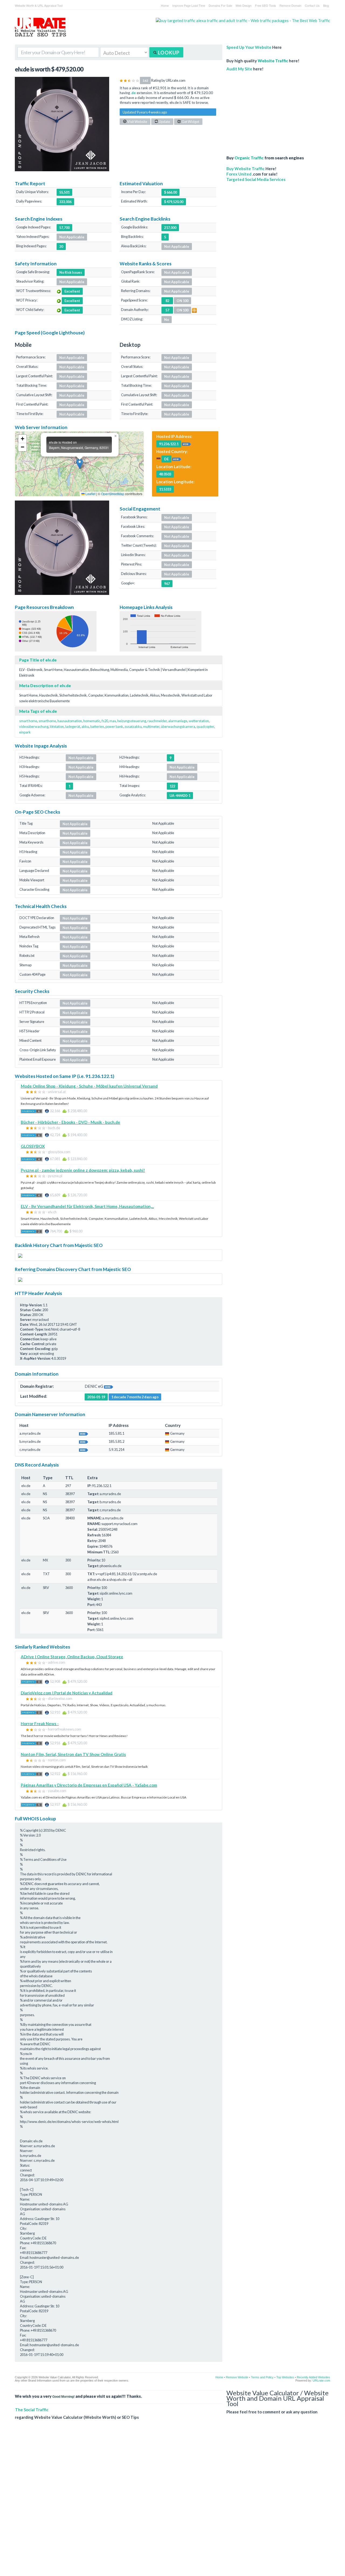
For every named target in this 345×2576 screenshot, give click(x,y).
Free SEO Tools (265, 5)
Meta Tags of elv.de (38, 711)
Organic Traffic (249, 158)
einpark (25, 732)
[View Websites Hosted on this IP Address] (187, 444)
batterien (97, 727)
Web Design (244, 5)
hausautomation (70, 721)
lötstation (57, 727)
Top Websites (285, 2377)
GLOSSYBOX (33, 1146)
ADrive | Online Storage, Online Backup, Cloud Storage (72, 1657)
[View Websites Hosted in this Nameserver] (84, 1433)
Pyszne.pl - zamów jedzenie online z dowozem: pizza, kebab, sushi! (83, 1170)
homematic (92, 721)
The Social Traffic (32, 2410)
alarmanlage (178, 721)
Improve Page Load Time (189, 5)
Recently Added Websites (313, 2377)
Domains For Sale (220, 5)
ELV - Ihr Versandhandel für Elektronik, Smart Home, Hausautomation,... (87, 1206)
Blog (326, 5)
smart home (28, 721)
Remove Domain (290, 5)
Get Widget (190, 122)
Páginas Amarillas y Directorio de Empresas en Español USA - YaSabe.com (89, 1785)
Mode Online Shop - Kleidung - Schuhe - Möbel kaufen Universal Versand (89, 1086)
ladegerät (73, 727)
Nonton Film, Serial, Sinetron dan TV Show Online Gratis (73, 1754)
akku (85, 727)
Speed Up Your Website (249, 47)
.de (133, 93)
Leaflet (90, 494)
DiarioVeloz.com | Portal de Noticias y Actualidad (67, 1693)
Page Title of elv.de (38, 660)
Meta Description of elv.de (45, 686)
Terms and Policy (262, 2377)
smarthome (47, 721)
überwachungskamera (178, 727)
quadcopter (205, 727)
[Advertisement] (268, 111)
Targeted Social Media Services (256, 179)
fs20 (105, 721)
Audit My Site (239, 69)
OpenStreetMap (113, 494)
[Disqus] (172, 2502)
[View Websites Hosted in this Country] (177, 459)
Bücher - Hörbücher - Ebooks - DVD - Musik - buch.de (70, 1122)
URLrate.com (321, 2380)
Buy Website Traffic (246, 169)
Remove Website (237, 2377)
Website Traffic (273, 61)
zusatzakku (133, 727)
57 (167, 310)
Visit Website (137, 122)
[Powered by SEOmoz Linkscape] (194, 310)
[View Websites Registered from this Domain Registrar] (109, 1386)
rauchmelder (157, 721)
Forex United (239, 174)
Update (164, 122)
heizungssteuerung (132, 721)
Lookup (168, 53)
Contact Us (312, 5)
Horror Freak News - (40, 1724)
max (113, 721)
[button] (80, 464)
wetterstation (199, 721)
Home (165, 5)
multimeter (151, 727)
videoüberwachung (34, 727)
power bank (114, 727)
